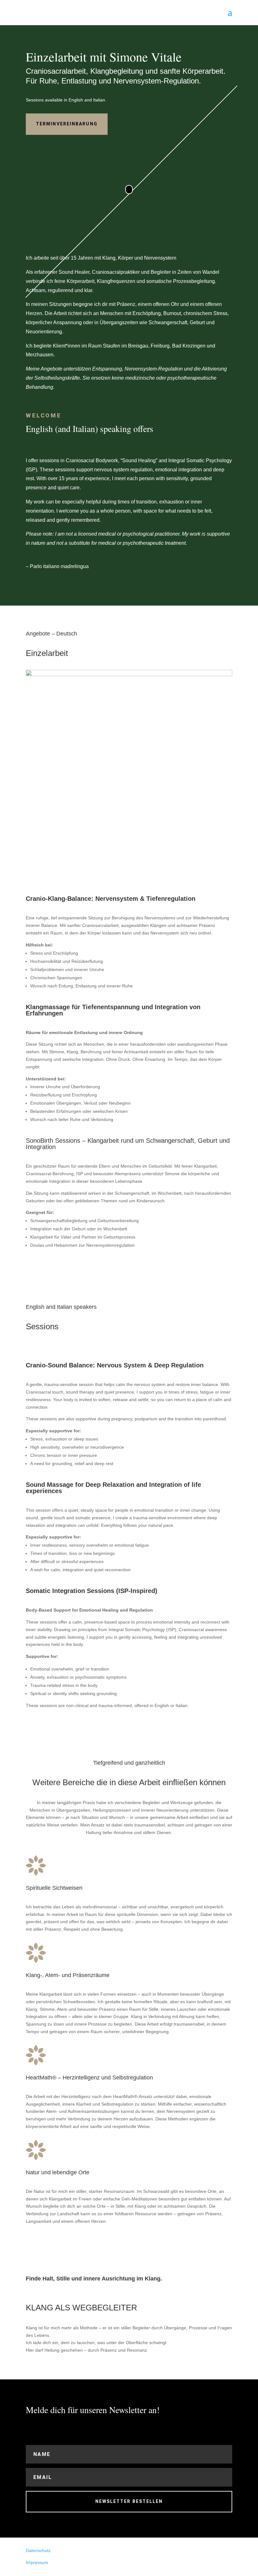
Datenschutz (38, 2550)
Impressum (37, 2562)
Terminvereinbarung (67, 124)
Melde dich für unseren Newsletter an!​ (93, 2410)
